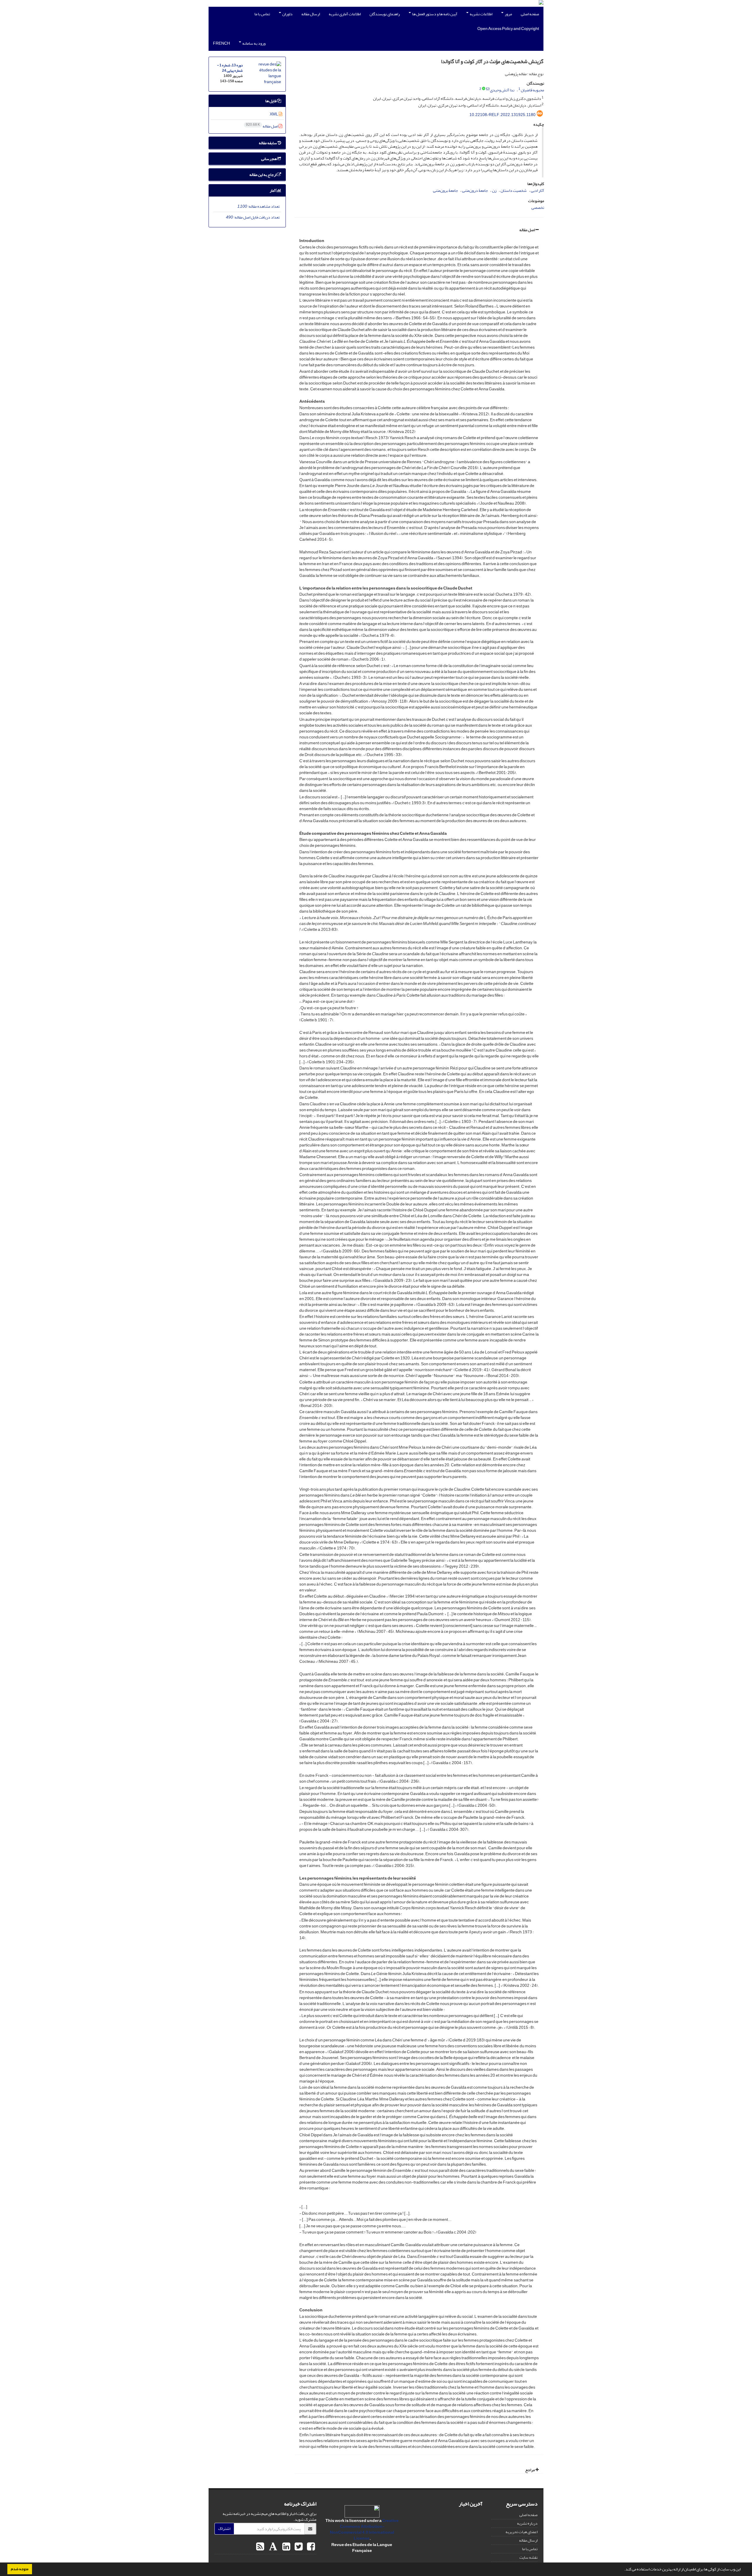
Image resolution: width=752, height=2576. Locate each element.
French (221, 43)
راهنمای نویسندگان (385, 14)
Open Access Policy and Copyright (508, 29)
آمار (273, 190)
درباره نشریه (527, 2523)
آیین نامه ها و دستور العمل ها (434, 14)
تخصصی (538, 208)
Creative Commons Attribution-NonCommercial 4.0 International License (364, 2529)
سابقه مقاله (268, 143)
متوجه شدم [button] (20, 2569)
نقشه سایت (528, 2557)
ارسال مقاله (311, 14)
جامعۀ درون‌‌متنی (475, 190)
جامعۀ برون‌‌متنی (445, 190)
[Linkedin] (286, 2547)
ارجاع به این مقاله (263, 175)
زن (494, 190)
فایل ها (271, 101)
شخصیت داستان (514, 190)
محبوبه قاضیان (532, 90)
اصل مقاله (527, 230)
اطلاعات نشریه (481, 14)
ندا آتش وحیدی (502, 90)
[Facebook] (310, 2547)
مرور (508, 14)
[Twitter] (298, 2547)
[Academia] (272, 2547)
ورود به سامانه (254, 43)
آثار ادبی (537, 190)
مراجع (530, 2470)
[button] (623, 2570)
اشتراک (224, 2529)
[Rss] (260, 2547)
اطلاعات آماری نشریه (345, 14)
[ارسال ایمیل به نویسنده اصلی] (488, 89)
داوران (287, 14)
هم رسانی (269, 159)
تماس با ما (262, 14)
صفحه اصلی (530, 14)
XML (274, 114)
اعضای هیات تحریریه (522, 2532)
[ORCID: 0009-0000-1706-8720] (484, 89)
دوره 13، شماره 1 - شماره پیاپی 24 (230, 68)
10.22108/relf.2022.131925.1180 (502, 115)
